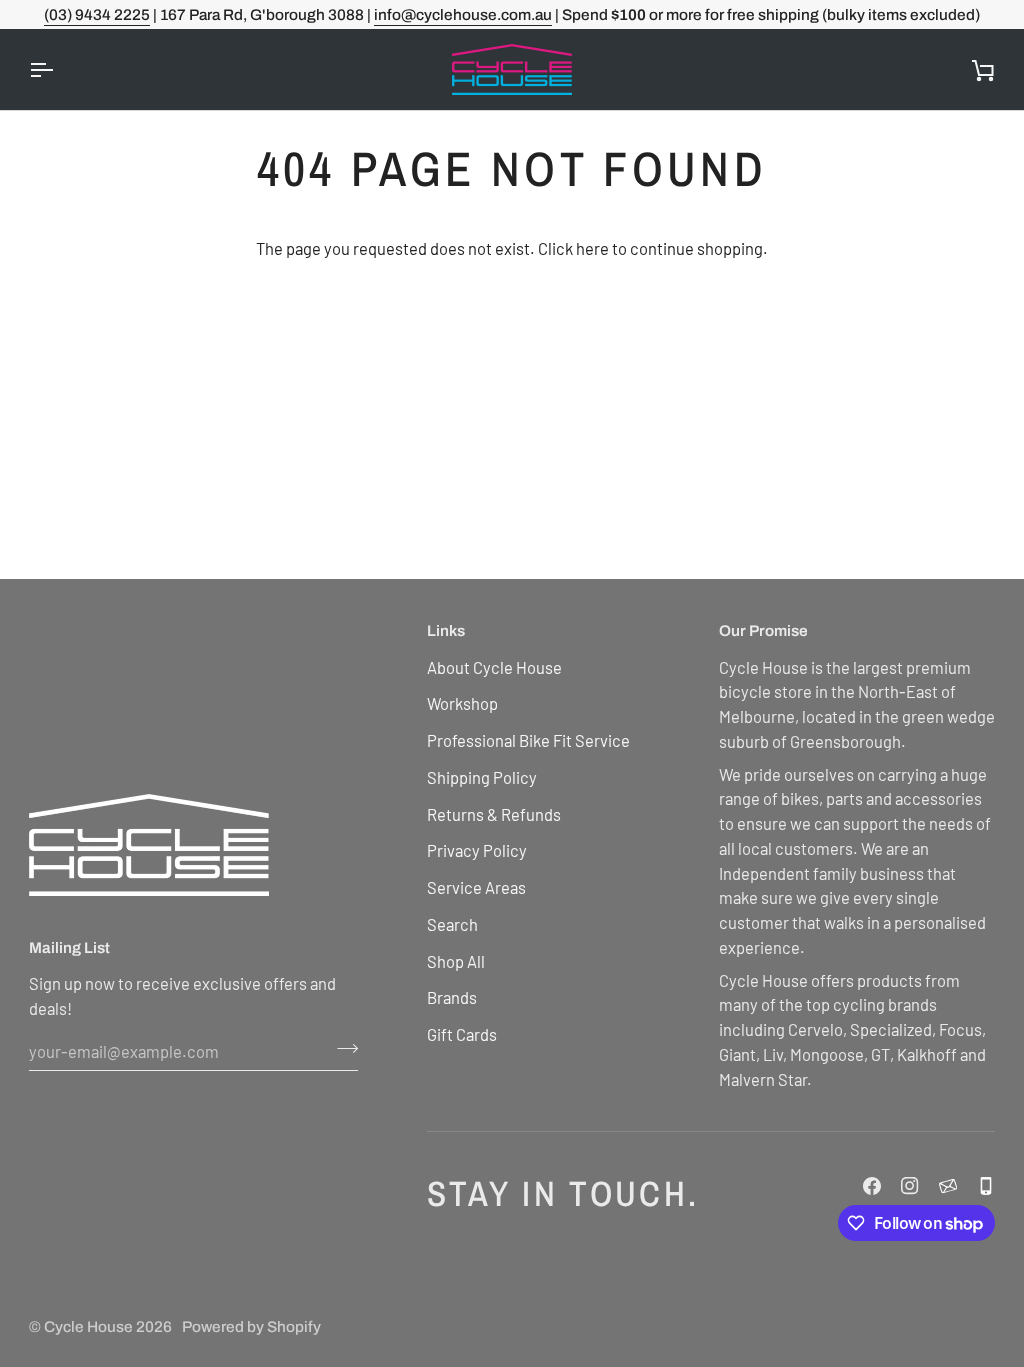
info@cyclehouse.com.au (463, 14)
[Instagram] (910, 1186)
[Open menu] (59, 69)
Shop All (456, 961)
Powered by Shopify (251, 1326)
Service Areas (476, 887)
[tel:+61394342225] (986, 1186)
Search (452, 924)
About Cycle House (494, 667)
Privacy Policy (477, 850)
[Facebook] (872, 1186)
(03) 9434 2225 (97, 14)
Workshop (462, 703)
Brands (452, 997)
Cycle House (88, 1326)
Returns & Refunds (494, 814)
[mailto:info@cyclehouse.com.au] (948, 1186)
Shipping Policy (482, 777)
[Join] (341, 1049)
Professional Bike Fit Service (528, 740)
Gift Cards (462, 1034)
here (592, 248)
